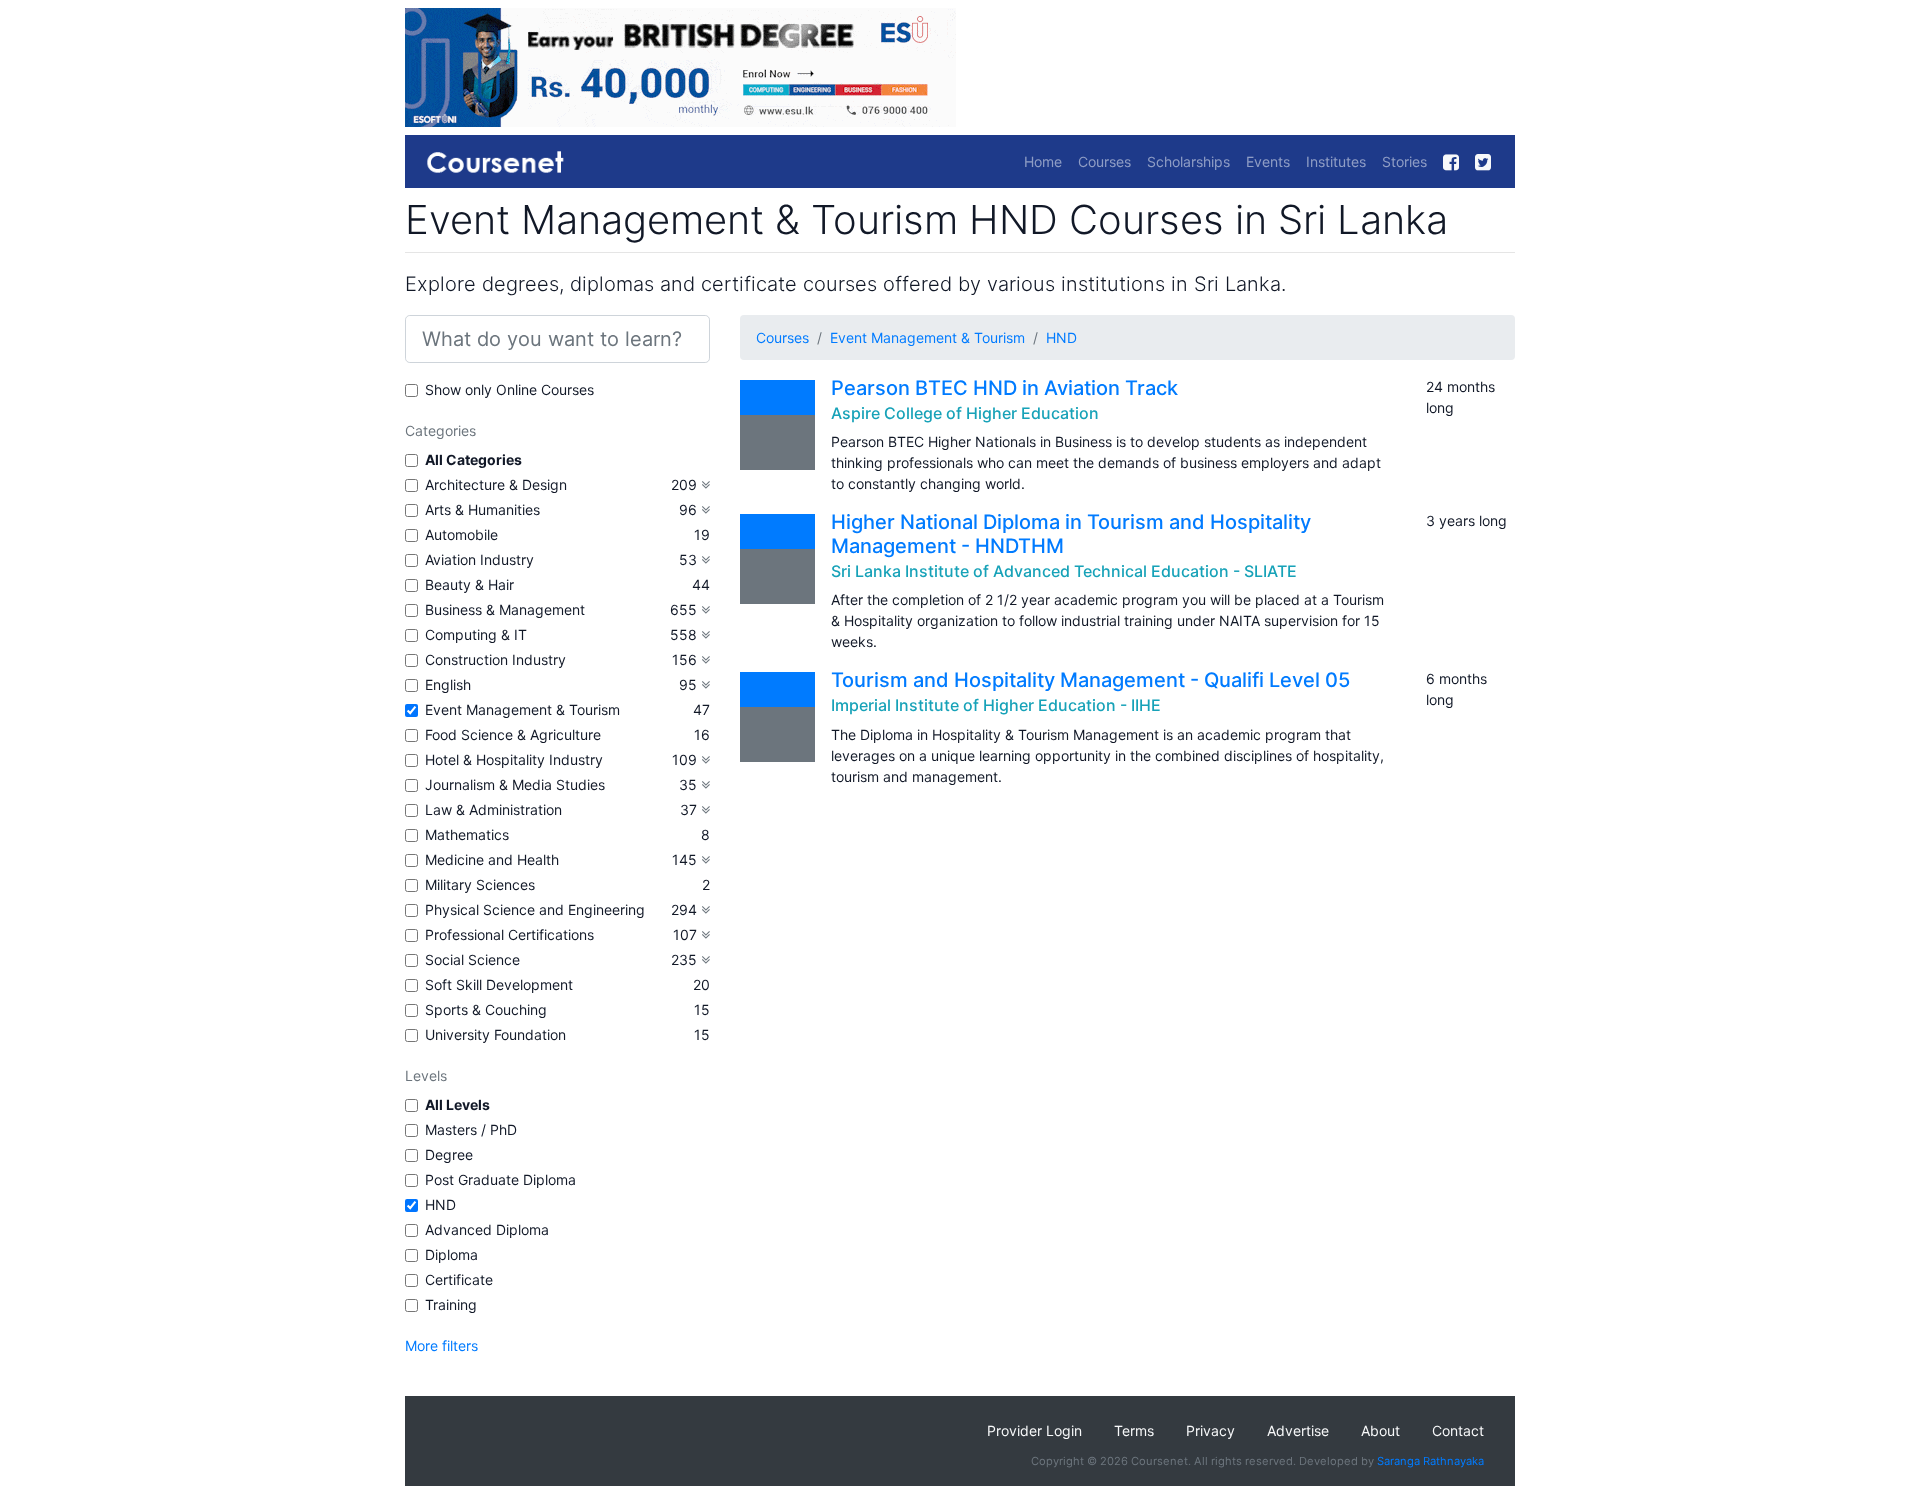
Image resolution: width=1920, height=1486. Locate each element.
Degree (449, 1154)
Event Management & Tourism (522, 709)
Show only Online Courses (509, 389)
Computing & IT (476, 634)
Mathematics (467, 834)
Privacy (1210, 1430)
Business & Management (505, 609)
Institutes (1336, 161)
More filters (441, 1345)
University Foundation (495, 1034)
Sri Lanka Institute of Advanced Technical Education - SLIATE (1064, 571)
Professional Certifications (509, 934)
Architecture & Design (496, 484)
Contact (1458, 1430)
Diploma (451, 1254)
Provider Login (1034, 1430)
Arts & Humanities (482, 509)
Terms (1134, 1430)
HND (440, 1204)
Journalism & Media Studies (515, 784)
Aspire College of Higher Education (965, 413)
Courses (1104, 161)
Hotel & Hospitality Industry (514, 759)
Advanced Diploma (487, 1229)
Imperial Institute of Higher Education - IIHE (996, 705)
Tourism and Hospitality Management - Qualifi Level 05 (1090, 680)
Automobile (461, 534)
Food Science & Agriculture (513, 734)
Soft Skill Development (499, 984)
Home (1043, 161)
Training (451, 1304)
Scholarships (1188, 161)
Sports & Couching (486, 1009)
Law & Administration (493, 809)
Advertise (1298, 1430)
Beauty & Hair (469, 584)
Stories (1404, 161)
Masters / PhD (471, 1129)
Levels (426, 1075)
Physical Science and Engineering (535, 909)
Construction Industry (495, 659)
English (448, 684)
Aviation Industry (479, 559)
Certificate (459, 1279)
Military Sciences (480, 884)
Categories (440, 430)
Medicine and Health (492, 859)
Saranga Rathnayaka (1430, 1461)
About (1380, 1430)
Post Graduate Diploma (500, 1179)
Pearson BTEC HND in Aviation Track (1004, 388)
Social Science (472, 959)
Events (1268, 161)
